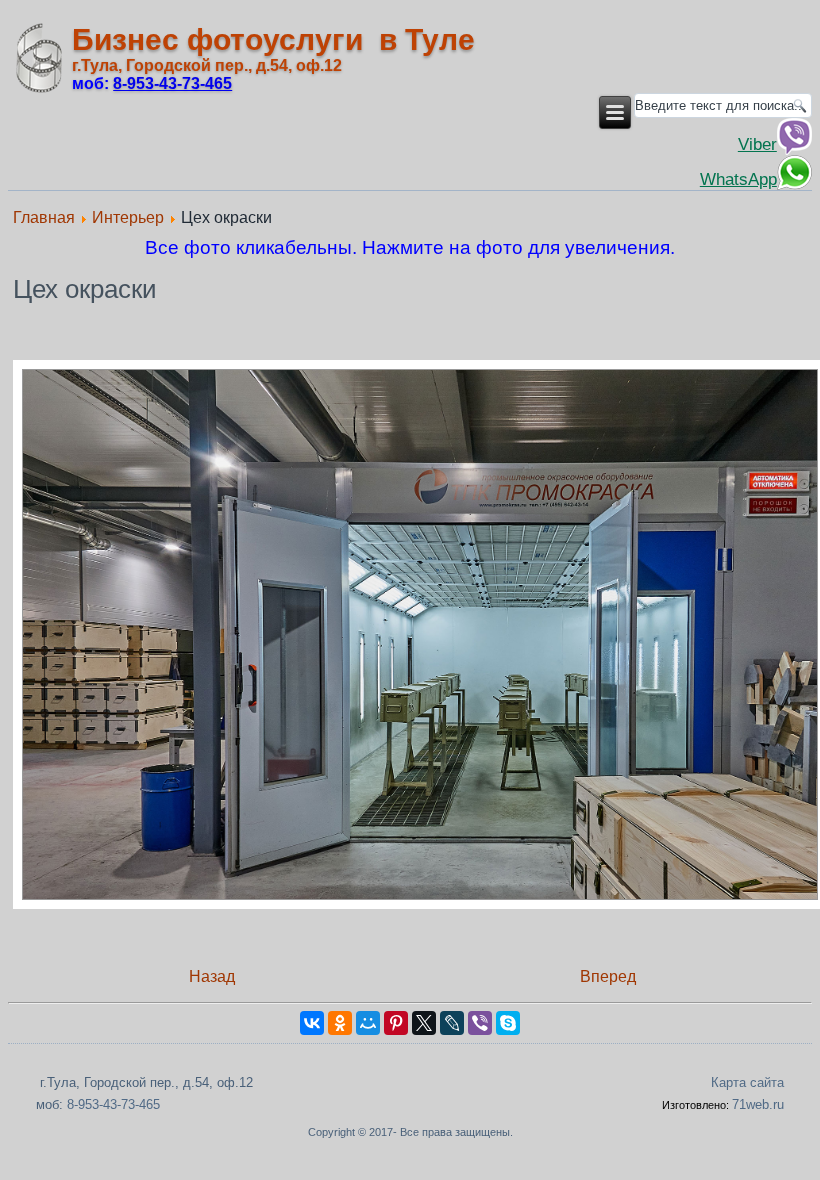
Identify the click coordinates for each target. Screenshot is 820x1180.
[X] (424, 1023)
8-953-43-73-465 (113, 1104)
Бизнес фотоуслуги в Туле (273, 39)
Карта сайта (747, 1082)
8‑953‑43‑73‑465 (172, 83)
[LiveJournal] (452, 1023)
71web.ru (758, 1104)
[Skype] (508, 1023)
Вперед (608, 976)
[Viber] (480, 1023)
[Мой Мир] (368, 1023)
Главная (44, 217)
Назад (212, 976)
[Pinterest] (396, 1023)
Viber (757, 144)
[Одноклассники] (340, 1023)
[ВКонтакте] (312, 1023)
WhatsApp (738, 179)
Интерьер (128, 217)
